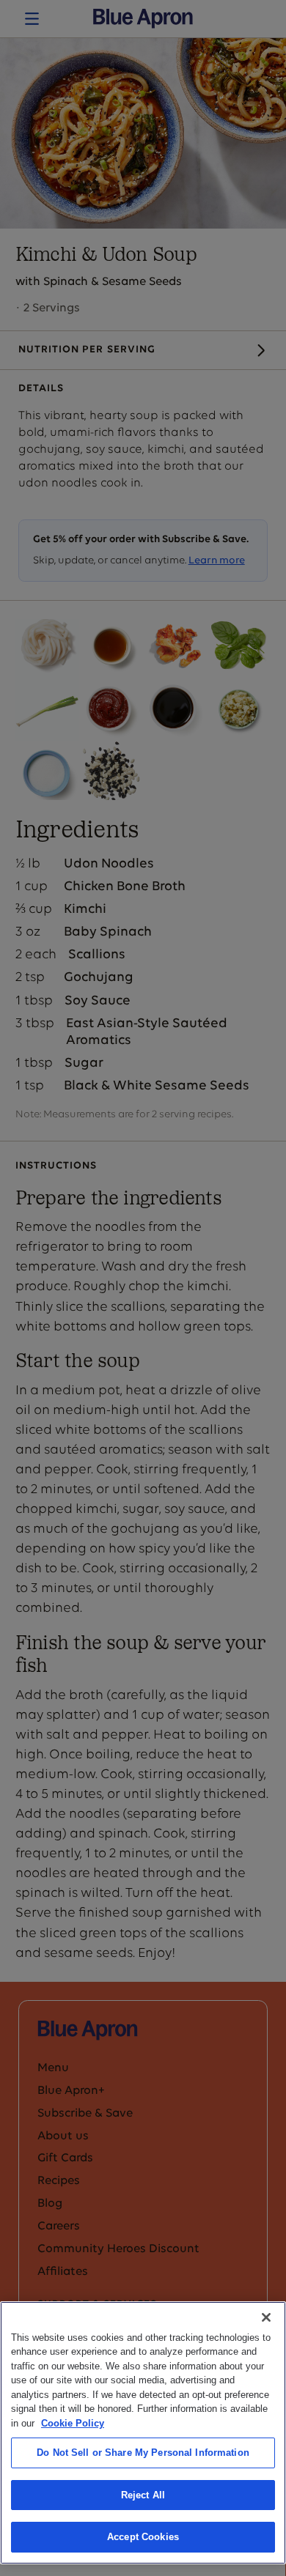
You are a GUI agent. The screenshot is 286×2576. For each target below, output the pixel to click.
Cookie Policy (73, 2423)
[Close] (266, 2317)
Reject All (143, 2495)
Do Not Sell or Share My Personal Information (143, 2453)
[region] (143, 2433)
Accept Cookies (143, 2537)
